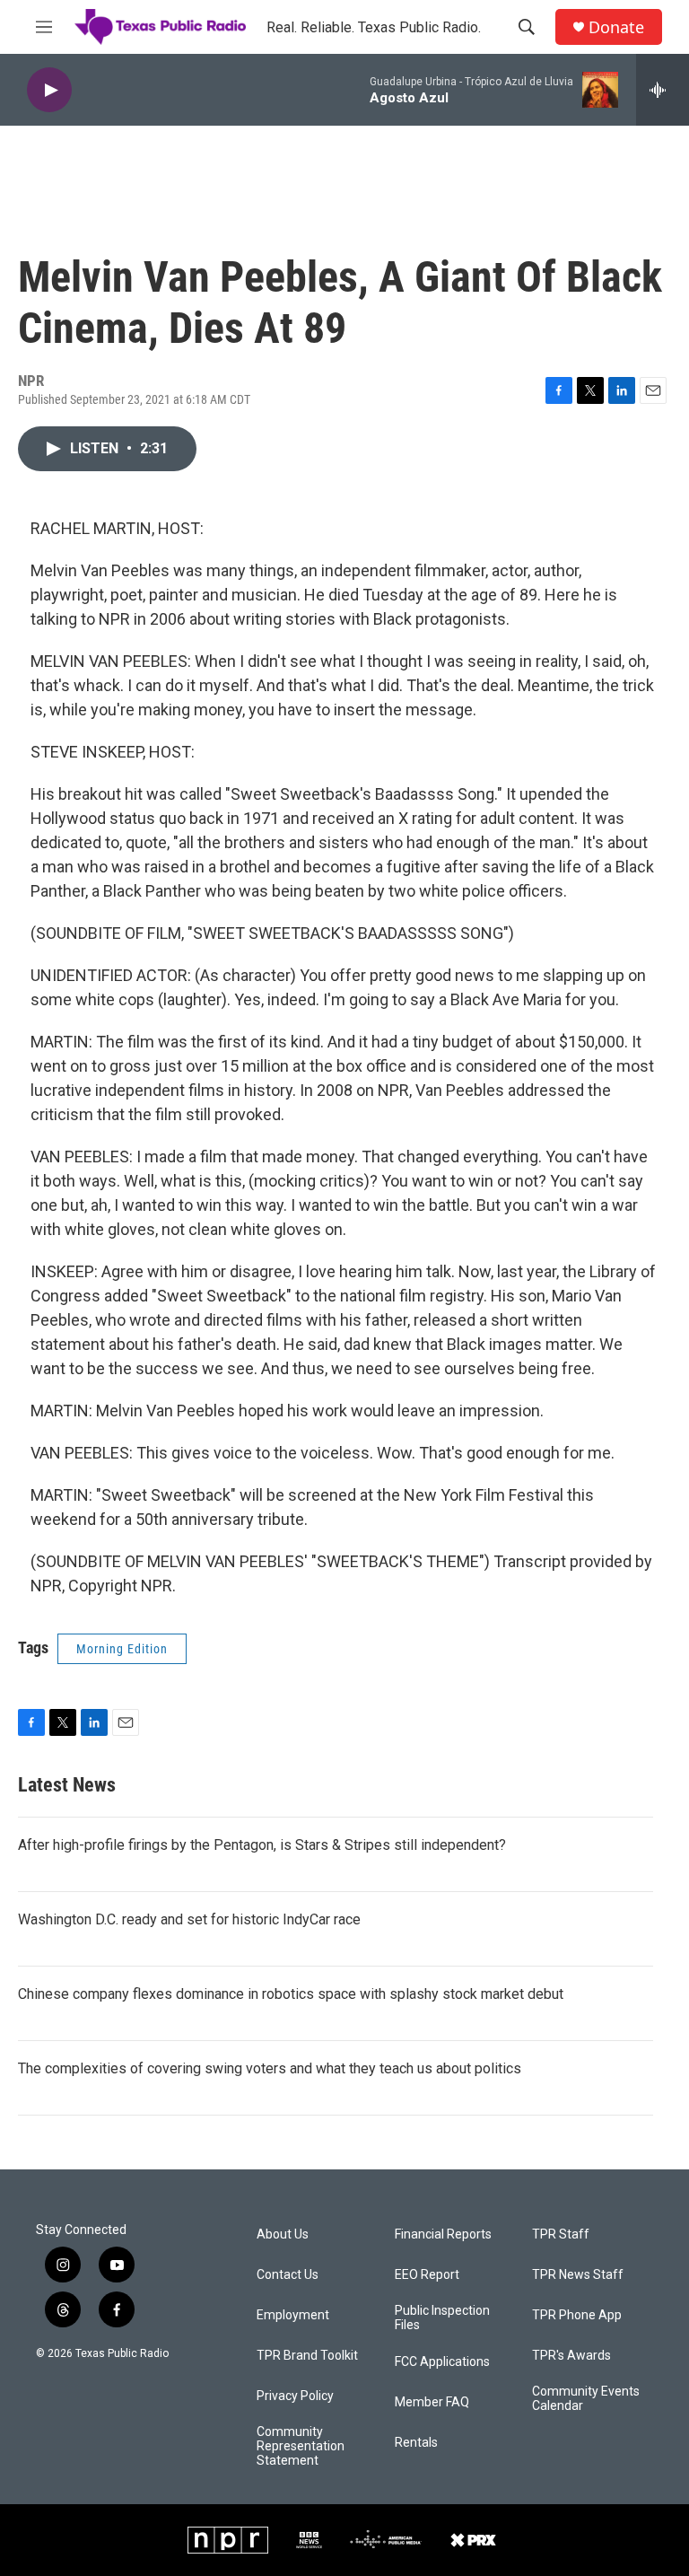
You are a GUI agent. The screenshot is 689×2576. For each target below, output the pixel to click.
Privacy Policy (295, 2396)
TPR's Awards (571, 2356)
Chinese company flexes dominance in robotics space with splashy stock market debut (291, 1994)
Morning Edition (122, 1649)
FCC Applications (442, 2362)
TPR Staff (561, 2234)
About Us (283, 2234)
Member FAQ (432, 2402)
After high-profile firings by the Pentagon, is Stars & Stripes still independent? (262, 1845)
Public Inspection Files (442, 2318)
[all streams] (663, 90)
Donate (616, 27)
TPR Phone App (577, 2315)
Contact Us (288, 2275)
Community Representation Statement (301, 2446)
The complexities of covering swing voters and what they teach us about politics (270, 2068)
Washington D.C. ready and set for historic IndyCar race (189, 1919)
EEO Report (427, 2275)
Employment (293, 2315)
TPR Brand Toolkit (307, 2356)
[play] (49, 90)
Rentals (416, 2443)
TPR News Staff (578, 2275)
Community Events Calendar (586, 2399)
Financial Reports (443, 2234)
